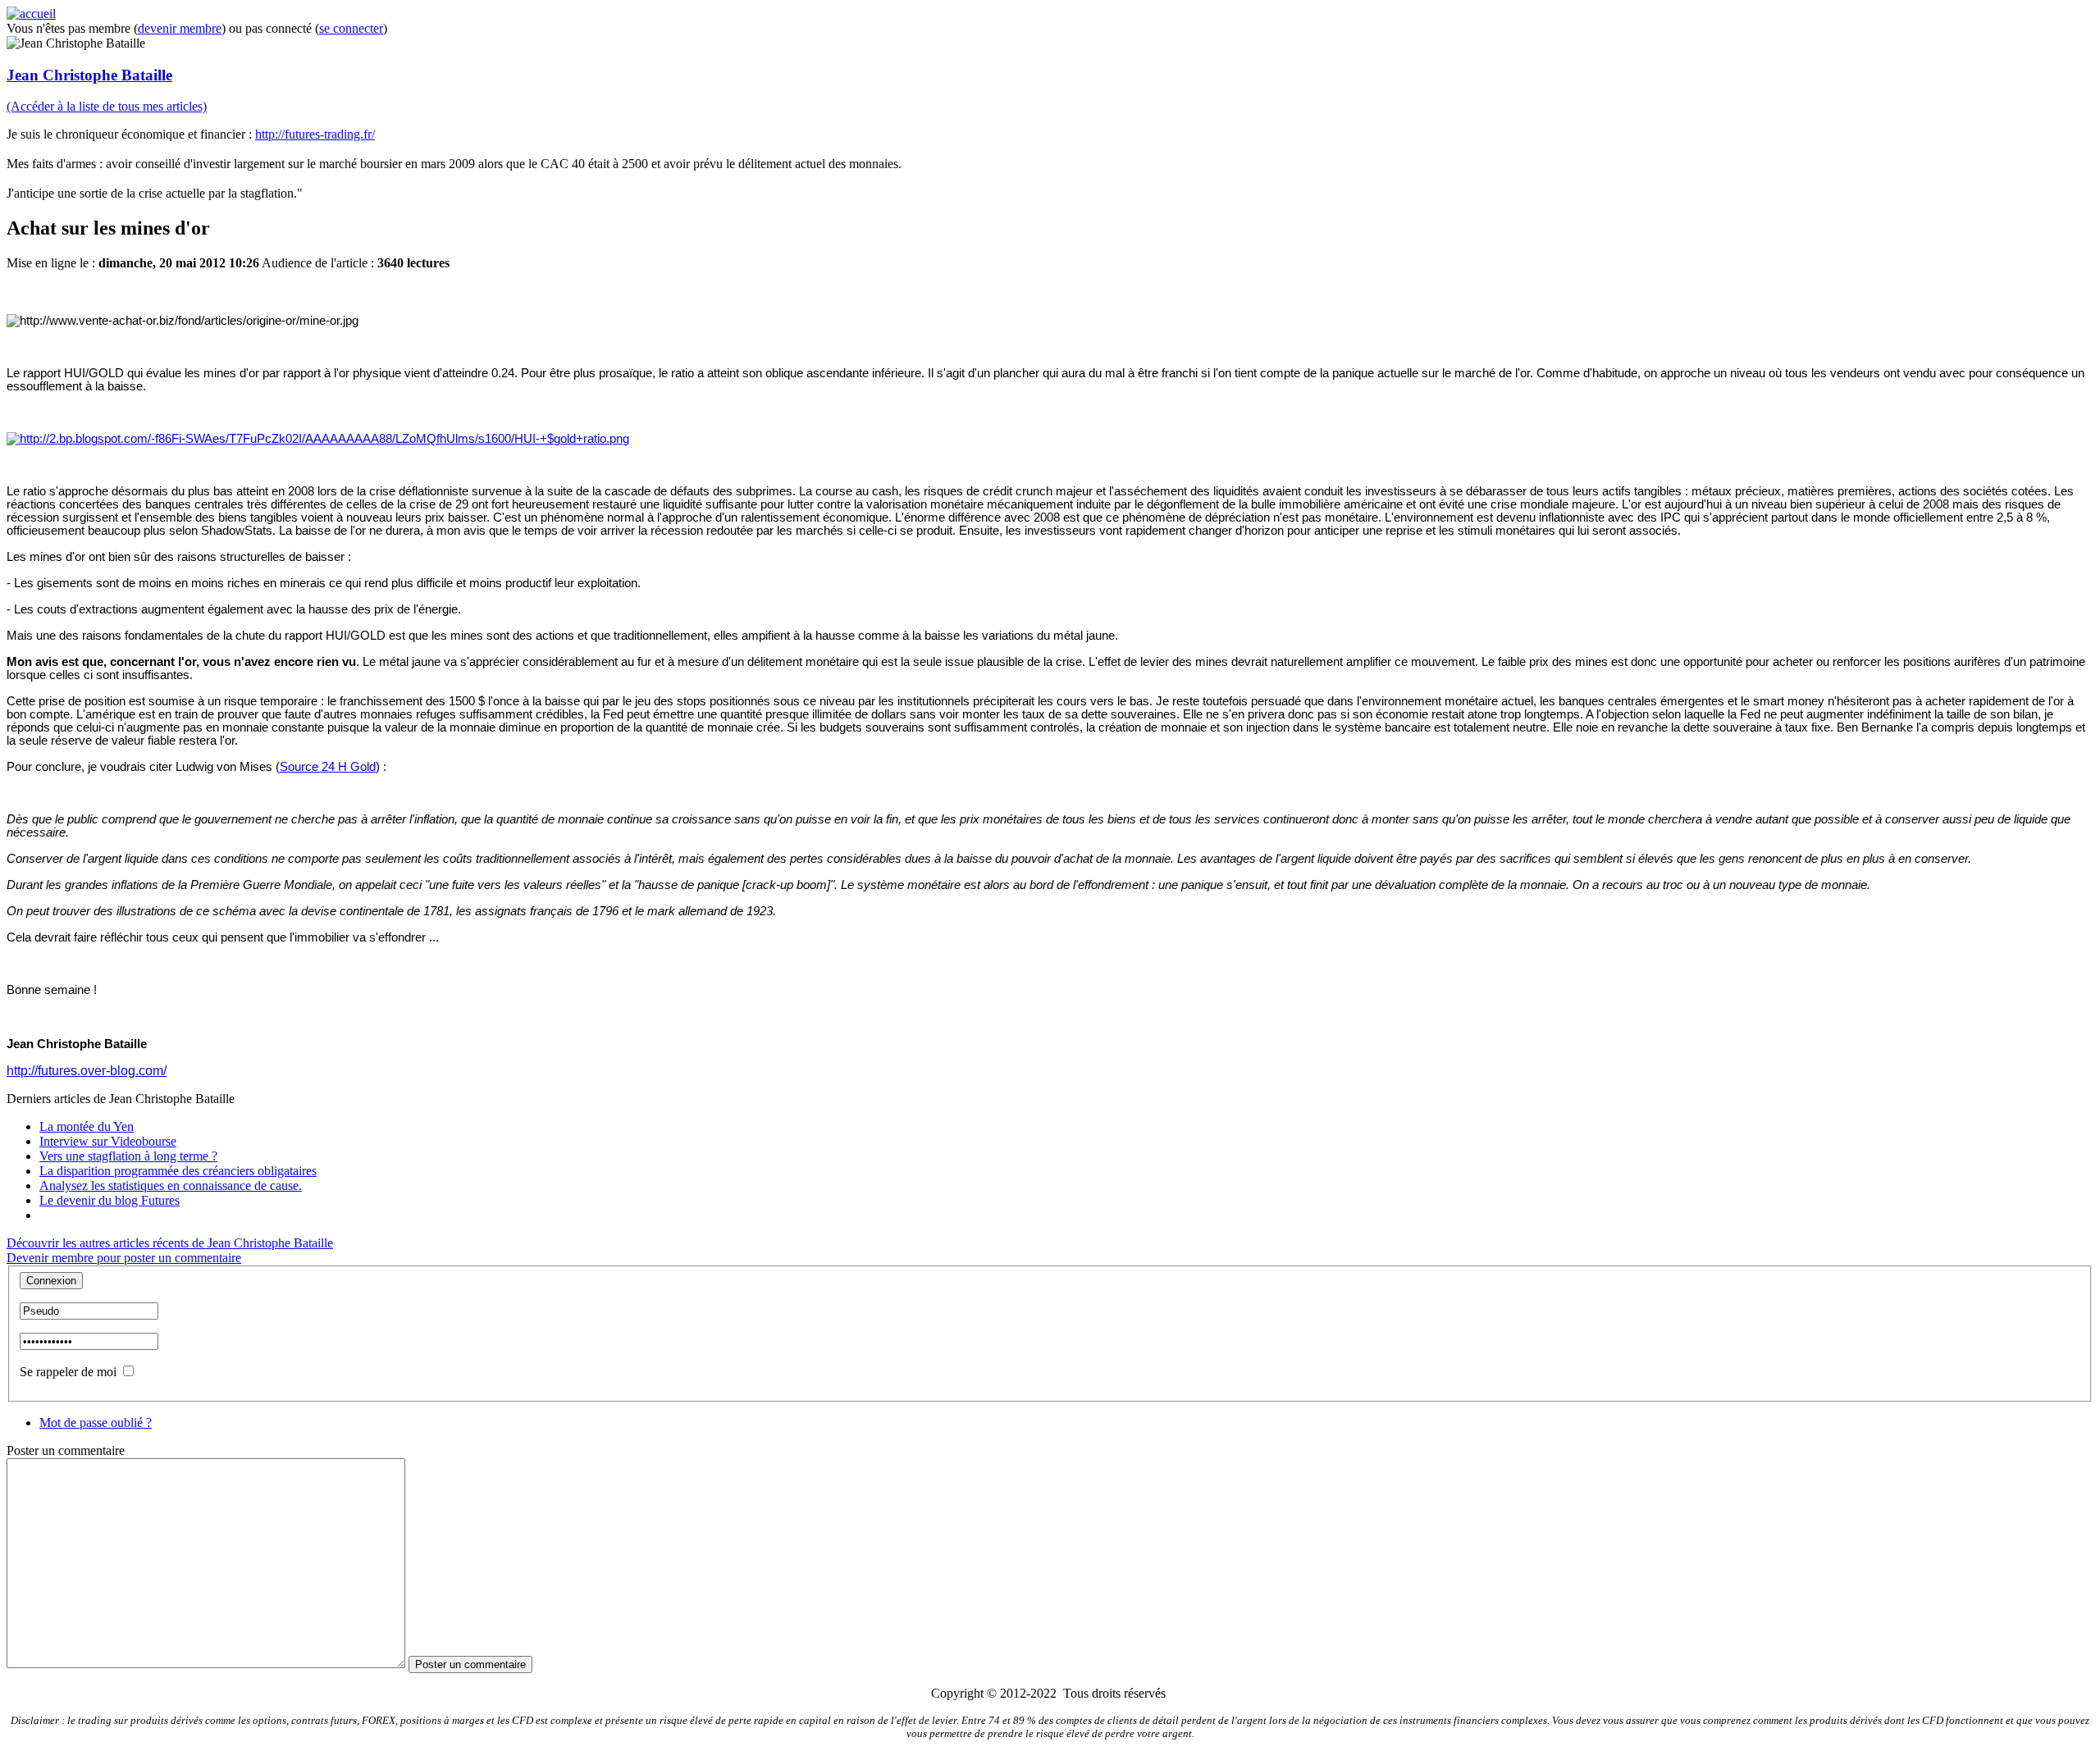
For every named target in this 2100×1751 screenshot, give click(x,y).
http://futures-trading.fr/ (315, 134)
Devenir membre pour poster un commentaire (124, 1258)
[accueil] (31, 14)
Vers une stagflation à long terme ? (128, 1156)
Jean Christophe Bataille (89, 75)
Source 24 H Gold (328, 767)
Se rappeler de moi (68, 1372)
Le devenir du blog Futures (110, 1200)
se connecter (351, 28)
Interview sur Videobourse (108, 1141)
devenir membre (180, 28)
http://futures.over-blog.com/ (87, 1071)
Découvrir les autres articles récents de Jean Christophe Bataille (170, 1243)
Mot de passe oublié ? (96, 1423)
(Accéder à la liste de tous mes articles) (107, 106)
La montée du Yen (87, 1126)
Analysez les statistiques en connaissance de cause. (171, 1186)
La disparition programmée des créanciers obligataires (178, 1171)
